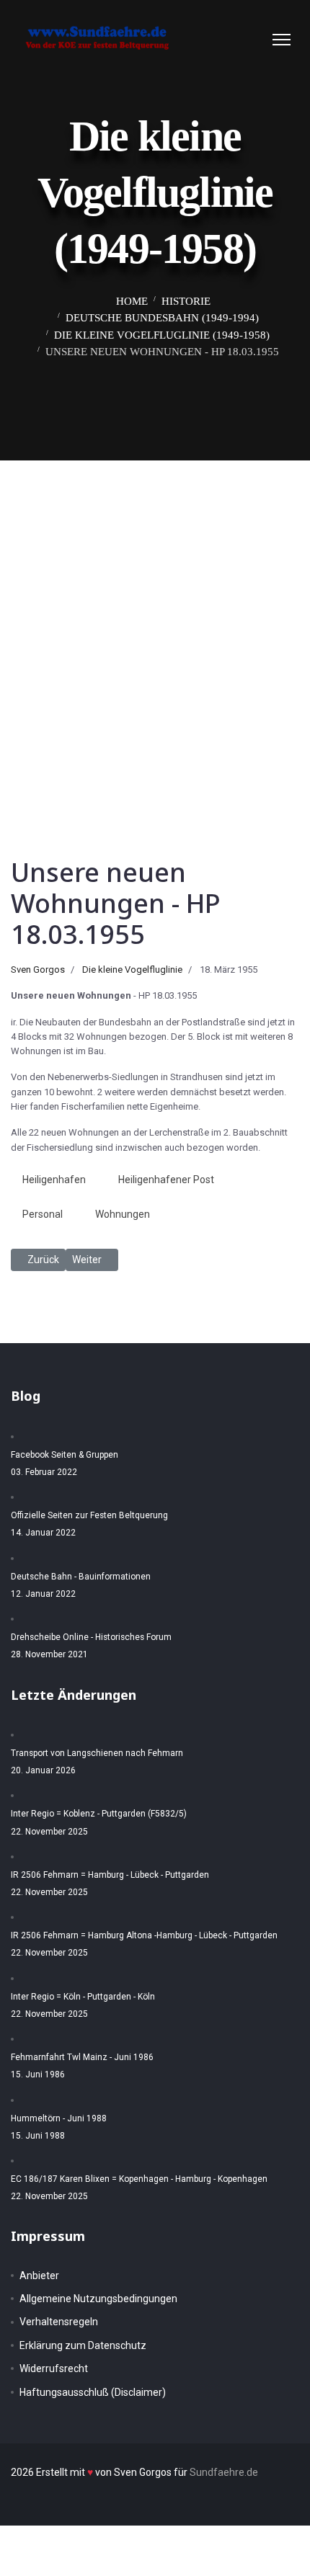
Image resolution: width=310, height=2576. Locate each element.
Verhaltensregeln (59, 2322)
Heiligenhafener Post (166, 1180)
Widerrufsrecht (54, 2368)
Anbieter (39, 2276)
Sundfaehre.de (224, 2472)
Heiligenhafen (54, 1180)
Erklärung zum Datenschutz (83, 2345)
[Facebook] (226, 39)
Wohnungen (123, 1214)
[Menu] (282, 40)
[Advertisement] (155, 623)
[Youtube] (254, 39)
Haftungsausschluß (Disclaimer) (93, 2392)
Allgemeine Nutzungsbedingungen (98, 2299)
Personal (43, 1214)
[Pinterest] (240, 39)
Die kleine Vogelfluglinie (132, 970)
